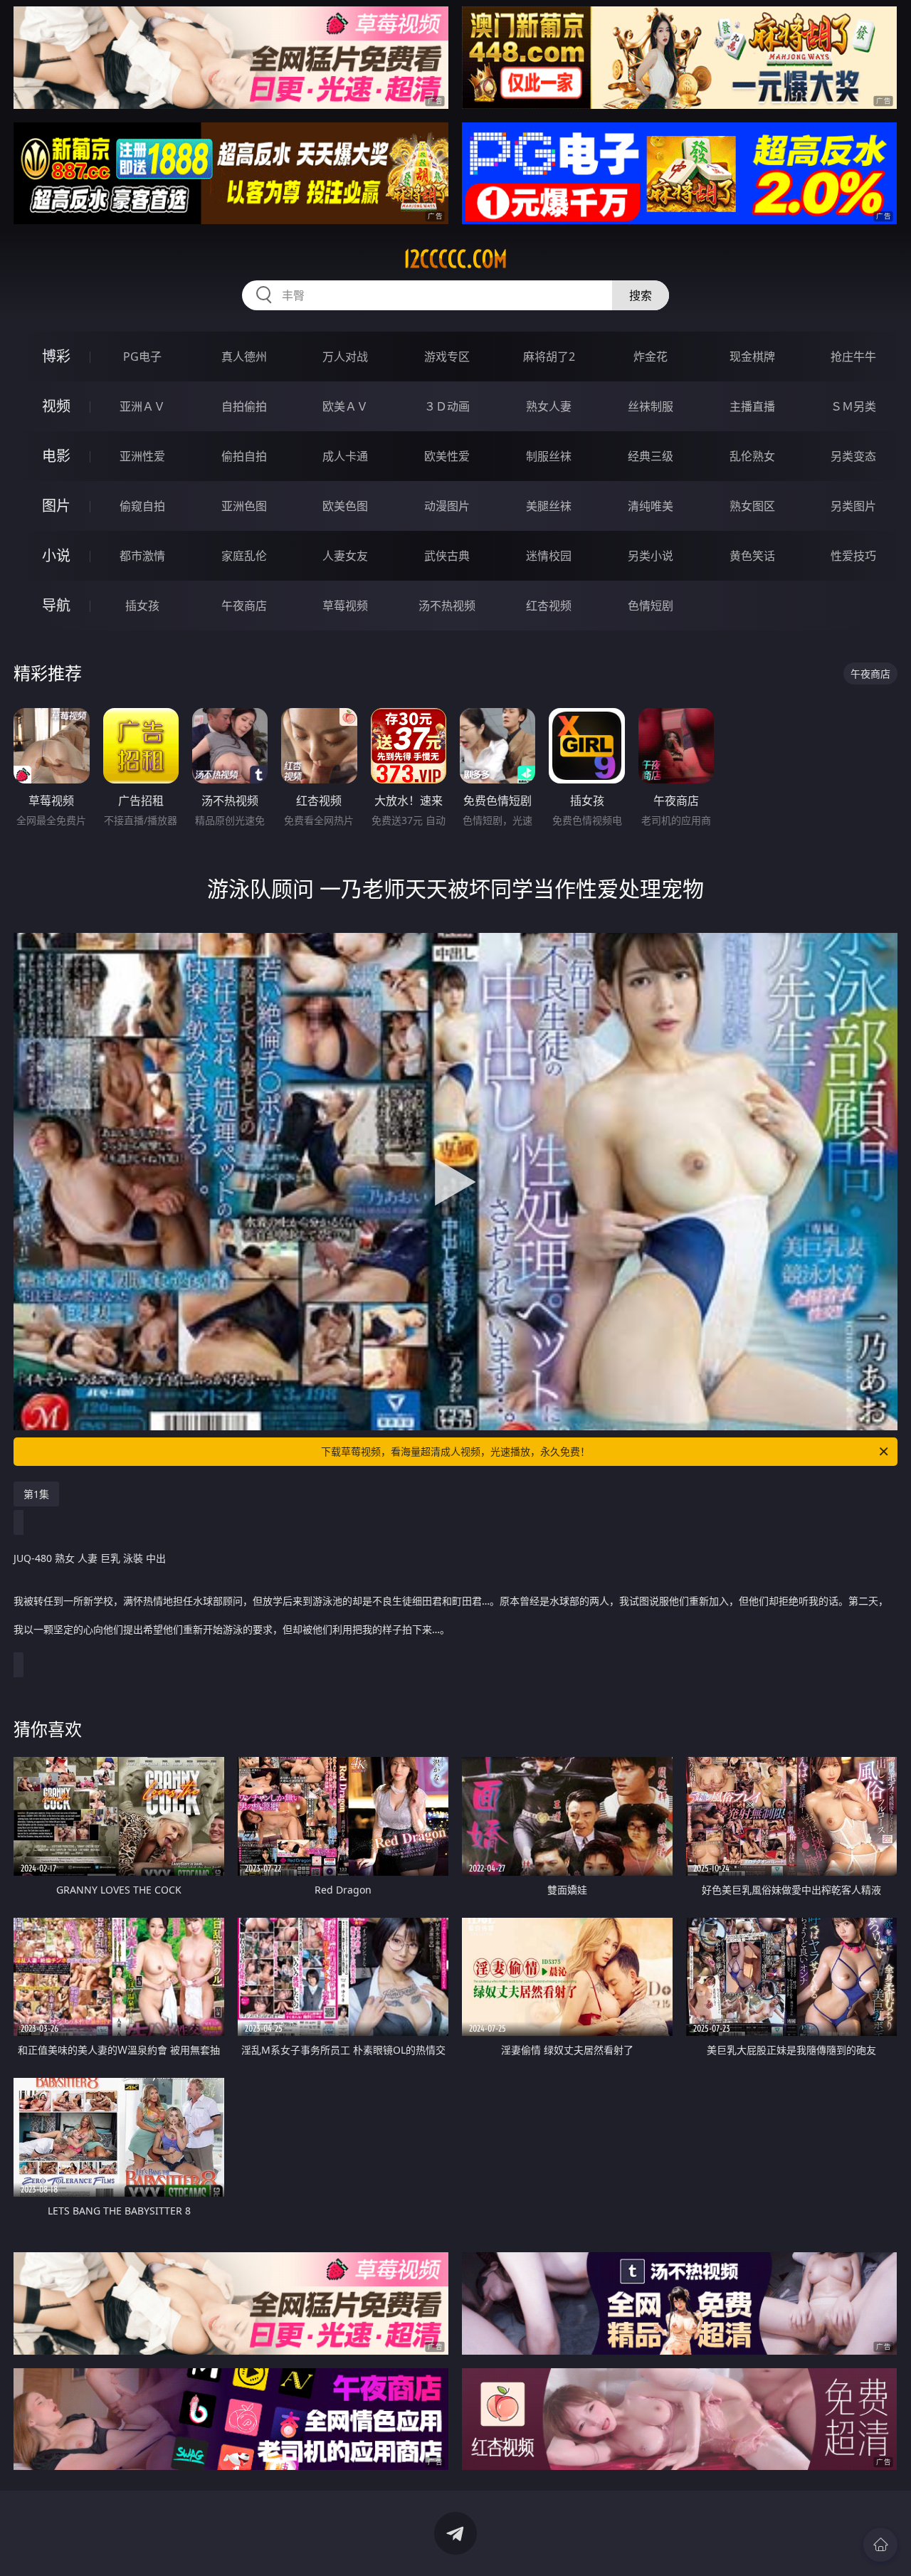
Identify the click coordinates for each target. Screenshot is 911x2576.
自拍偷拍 (244, 406)
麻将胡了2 (549, 357)
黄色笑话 (752, 556)
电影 (56, 456)
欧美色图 (345, 506)
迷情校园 (549, 556)
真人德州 (244, 357)
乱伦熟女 (752, 456)
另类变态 (853, 456)
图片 (56, 506)
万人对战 (345, 357)
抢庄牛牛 (853, 357)
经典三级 (651, 456)
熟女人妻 (549, 406)
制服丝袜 (549, 456)
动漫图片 (447, 506)
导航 (56, 605)
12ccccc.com (455, 259)
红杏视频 (549, 606)
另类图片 (853, 506)
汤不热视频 (447, 606)
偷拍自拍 (244, 456)
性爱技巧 (853, 556)
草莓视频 (345, 606)
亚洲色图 (244, 506)
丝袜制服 (651, 406)
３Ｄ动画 (447, 406)
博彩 (56, 356)
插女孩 (142, 606)
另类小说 (651, 556)
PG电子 (142, 357)
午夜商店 (244, 606)
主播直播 (752, 406)
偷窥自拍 (142, 506)
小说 (56, 555)
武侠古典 (447, 556)
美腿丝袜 (549, 506)
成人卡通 (345, 456)
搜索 (641, 295)
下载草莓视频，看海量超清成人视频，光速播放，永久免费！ (455, 1451)
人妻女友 (345, 556)
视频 (56, 406)
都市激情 (142, 556)
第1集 (36, 1494)
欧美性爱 (447, 456)
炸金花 (651, 357)
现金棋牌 (752, 357)
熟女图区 (752, 506)
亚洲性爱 (142, 456)
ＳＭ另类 (853, 406)
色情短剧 (651, 606)
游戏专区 (447, 357)
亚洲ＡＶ (142, 406)
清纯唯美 (651, 506)
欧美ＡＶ (345, 406)
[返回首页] (880, 2545)
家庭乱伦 (244, 556)
